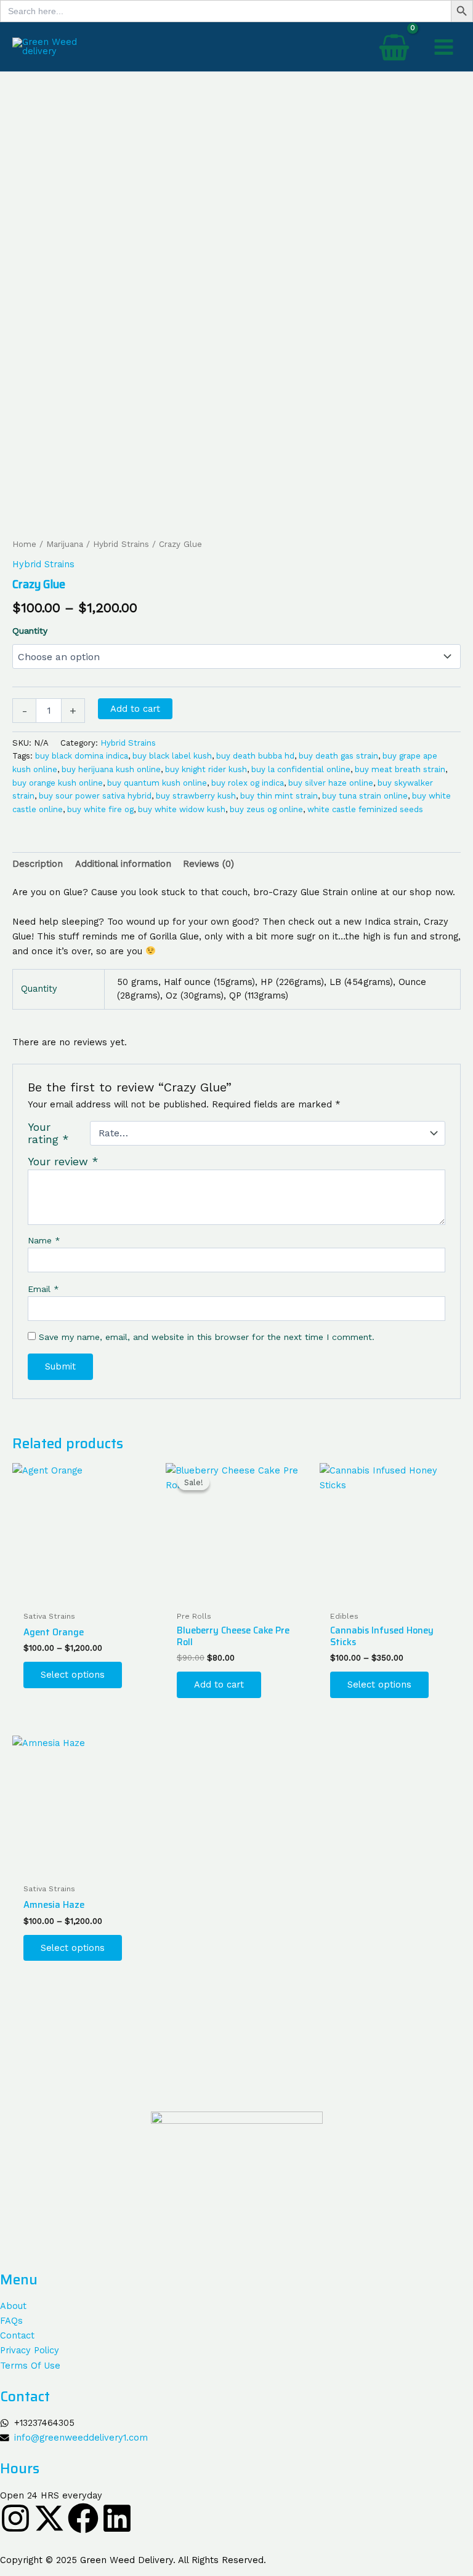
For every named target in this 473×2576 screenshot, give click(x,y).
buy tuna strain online (365, 796)
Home (24, 544)
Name (44, 1240)
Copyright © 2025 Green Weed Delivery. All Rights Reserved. (133, 2560)
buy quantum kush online (157, 783)
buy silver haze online (331, 783)
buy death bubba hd (255, 756)
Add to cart (135, 709)
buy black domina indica (82, 756)
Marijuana (65, 544)
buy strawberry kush (196, 796)
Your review (63, 1162)
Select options (73, 1675)
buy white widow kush (182, 809)
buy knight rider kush (206, 769)
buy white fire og (100, 809)
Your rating (48, 1133)
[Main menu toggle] (444, 46)
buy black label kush (172, 756)
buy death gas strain (338, 756)
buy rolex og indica (248, 783)
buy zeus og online (266, 809)
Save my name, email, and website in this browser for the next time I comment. (207, 1337)
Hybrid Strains (121, 544)
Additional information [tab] (123, 864)
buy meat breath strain (400, 769)
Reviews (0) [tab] (208, 864)
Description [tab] (38, 864)
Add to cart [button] (219, 1685)
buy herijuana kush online (111, 769)
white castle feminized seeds (365, 809)
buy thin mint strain (279, 796)
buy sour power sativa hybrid (95, 796)
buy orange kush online (58, 783)
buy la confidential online (301, 769)
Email (43, 1289)
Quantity (30, 631)
